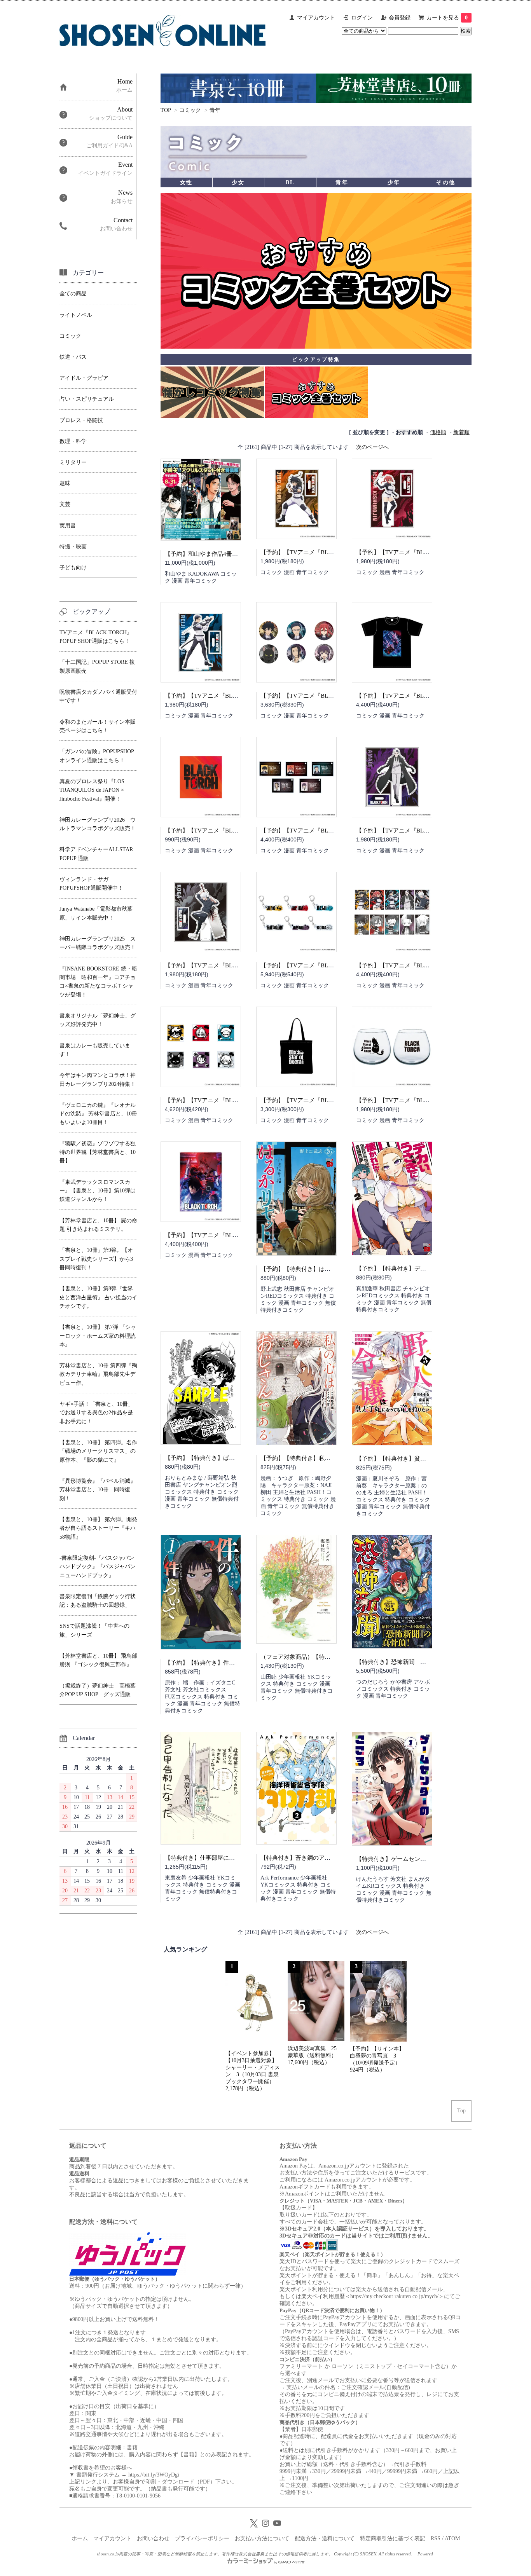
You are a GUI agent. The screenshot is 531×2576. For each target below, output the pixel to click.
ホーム (80, 2538)
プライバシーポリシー (202, 2538)
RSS (436, 2538)
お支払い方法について (262, 2538)
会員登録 (400, 18)
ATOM (452, 2538)
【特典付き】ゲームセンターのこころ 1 (410, 1859)
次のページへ (372, 447)
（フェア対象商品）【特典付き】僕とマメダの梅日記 (330, 1657)
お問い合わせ (153, 2538)
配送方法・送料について (325, 2538)
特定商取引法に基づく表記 (393, 2538)
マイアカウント (316, 18)
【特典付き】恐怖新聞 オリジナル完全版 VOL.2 (423, 1662)
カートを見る (447, 18)
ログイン (362, 18)
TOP (166, 110)
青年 (215, 110)
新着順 (461, 432)
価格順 (438, 432)
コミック (190, 110)
